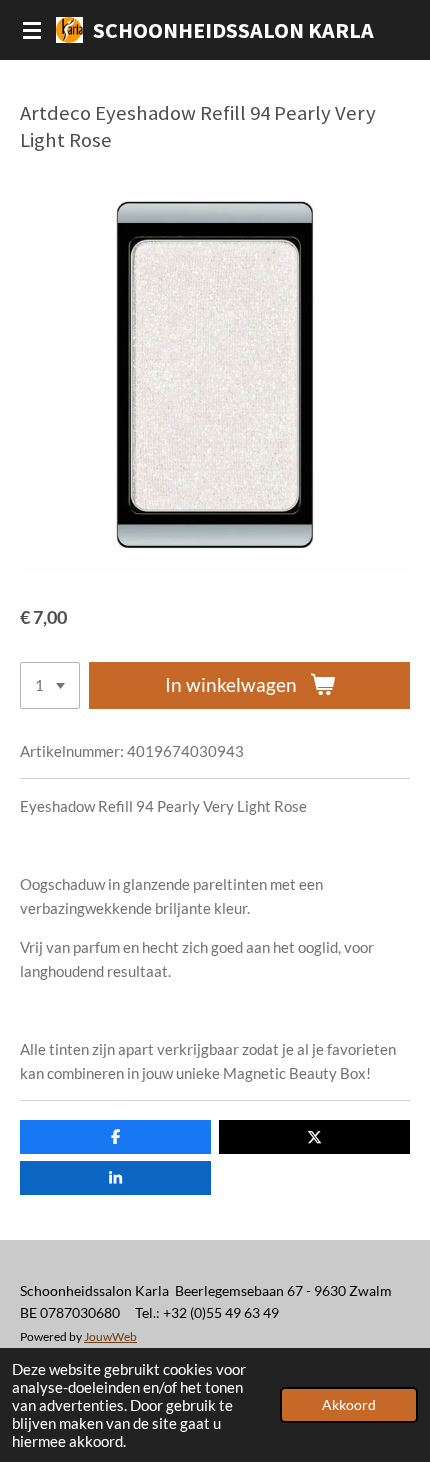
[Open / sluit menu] (32, 30)
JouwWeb (110, 1336)
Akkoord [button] (349, 1405)
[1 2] (50, 685)
